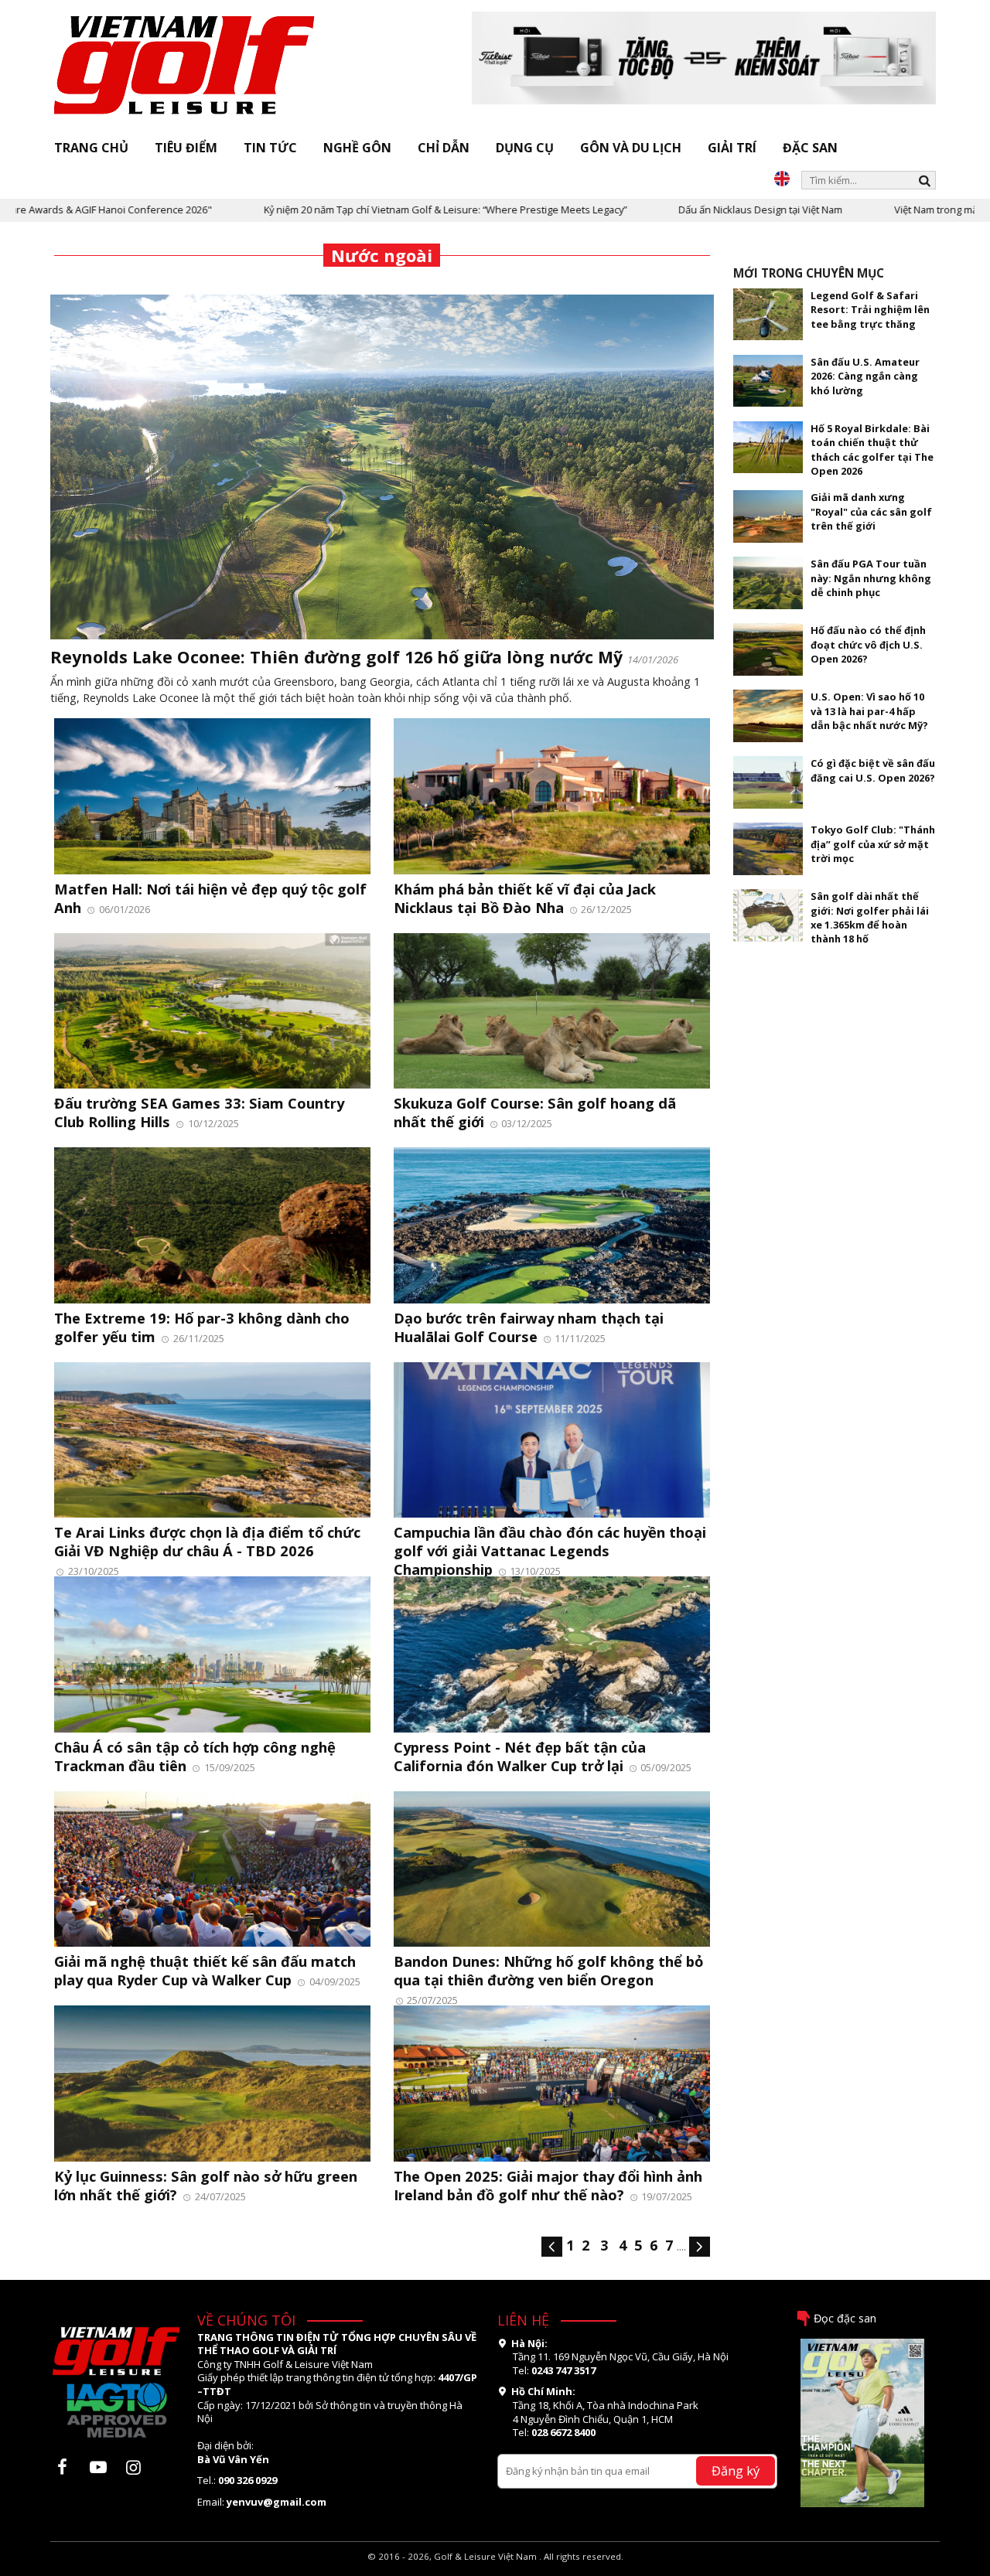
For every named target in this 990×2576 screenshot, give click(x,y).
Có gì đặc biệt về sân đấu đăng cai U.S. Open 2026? (873, 770)
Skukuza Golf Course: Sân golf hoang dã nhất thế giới (535, 1112)
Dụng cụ (525, 148)
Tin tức (270, 148)
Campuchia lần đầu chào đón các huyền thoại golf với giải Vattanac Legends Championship (550, 1550)
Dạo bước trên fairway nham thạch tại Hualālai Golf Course (529, 1327)
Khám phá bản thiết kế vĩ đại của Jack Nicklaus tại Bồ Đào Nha (525, 898)
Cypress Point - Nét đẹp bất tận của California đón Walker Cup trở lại (520, 1756)
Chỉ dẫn (444, 148)
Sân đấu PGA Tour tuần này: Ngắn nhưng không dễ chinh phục (871, 578)
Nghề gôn (357, 148)
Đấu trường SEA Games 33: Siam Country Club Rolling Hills (199, 1112)
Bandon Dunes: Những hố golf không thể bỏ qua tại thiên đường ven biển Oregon (548, 1970)
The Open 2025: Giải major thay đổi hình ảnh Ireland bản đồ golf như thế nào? (548, 2185)
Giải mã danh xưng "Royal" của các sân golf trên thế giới (871, 511)
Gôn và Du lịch (631, 148)
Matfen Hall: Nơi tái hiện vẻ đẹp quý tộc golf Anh (210, 898)
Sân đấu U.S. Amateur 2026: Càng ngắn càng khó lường (865, 376)
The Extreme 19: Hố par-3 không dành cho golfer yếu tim (202, 1327)
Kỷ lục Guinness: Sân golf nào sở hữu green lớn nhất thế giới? (206, 2185)
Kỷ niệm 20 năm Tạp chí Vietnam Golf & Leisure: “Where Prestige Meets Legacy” (362, 210)
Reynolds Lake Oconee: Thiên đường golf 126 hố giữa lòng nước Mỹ (336, 657)
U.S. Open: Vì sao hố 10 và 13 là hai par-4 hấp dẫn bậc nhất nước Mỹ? (869, 711)
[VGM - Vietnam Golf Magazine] (185, 66)
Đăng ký (736, 2470)
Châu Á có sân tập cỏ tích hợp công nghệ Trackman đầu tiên (195, 1756)
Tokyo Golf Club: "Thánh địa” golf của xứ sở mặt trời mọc (873, 844)
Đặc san (810, 148)
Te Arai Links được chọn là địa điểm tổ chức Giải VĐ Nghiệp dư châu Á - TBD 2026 (207, 1541)
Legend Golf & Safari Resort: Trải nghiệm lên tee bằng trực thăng (870, 310)
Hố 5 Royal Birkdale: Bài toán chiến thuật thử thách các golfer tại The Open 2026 (872, 450)
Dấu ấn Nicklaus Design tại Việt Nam (678, 210)
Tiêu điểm (186, 148)
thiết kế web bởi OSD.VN (495, 2569)
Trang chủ (91, 148)
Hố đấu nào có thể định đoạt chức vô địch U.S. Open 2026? (868, 644)
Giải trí (732, 148)
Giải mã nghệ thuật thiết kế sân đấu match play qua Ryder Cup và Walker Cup (205, 1970)
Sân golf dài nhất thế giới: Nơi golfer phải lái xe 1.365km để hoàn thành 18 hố (870, 917)
